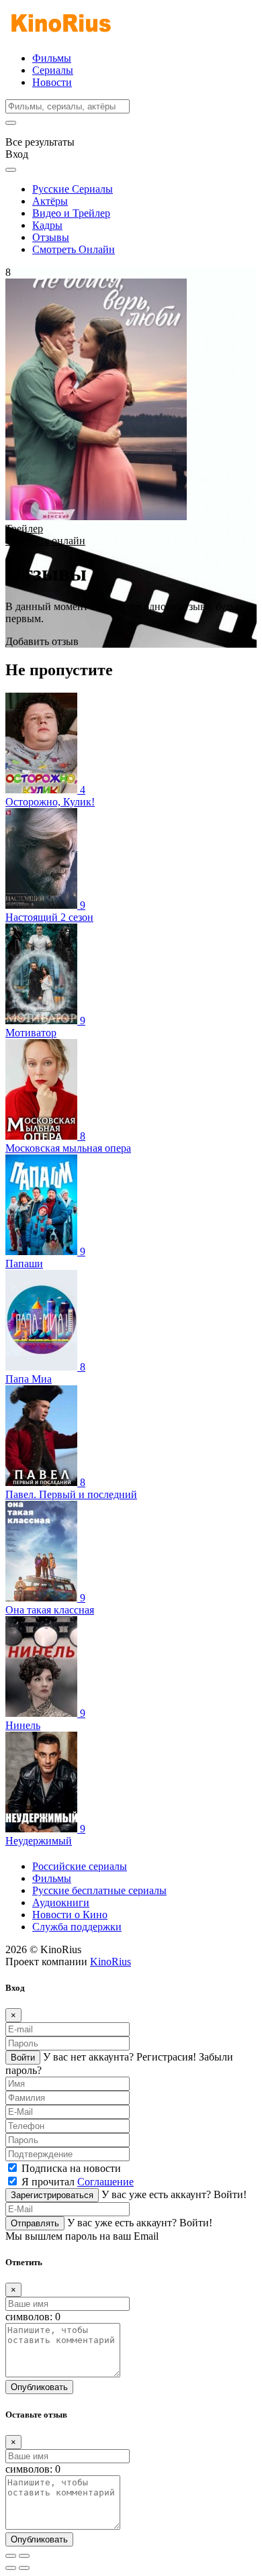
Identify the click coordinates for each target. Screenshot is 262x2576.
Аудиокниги (61, 1902)
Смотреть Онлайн (74, 249)
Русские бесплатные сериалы (99, 1890)
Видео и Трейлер (71, 213)
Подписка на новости (71, 2168)
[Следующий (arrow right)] (24, 2568)
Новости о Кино (70, 1915)
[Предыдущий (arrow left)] (11, 2568)
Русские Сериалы (73, 189)
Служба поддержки (77, 1927)
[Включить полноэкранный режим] (24, 2556)
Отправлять (35, 2223)
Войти (23, 2058)
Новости (52, 82)
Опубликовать (39, 2387)
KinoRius (111, 1962)
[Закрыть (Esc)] (11, 2556)
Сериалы (53, 70)
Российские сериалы (80, 1866)
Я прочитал (78, 2182)
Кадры (47, 225)
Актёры (50, 201)
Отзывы (51, 237)
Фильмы (52, 58)
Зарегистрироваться (52, 2195)
